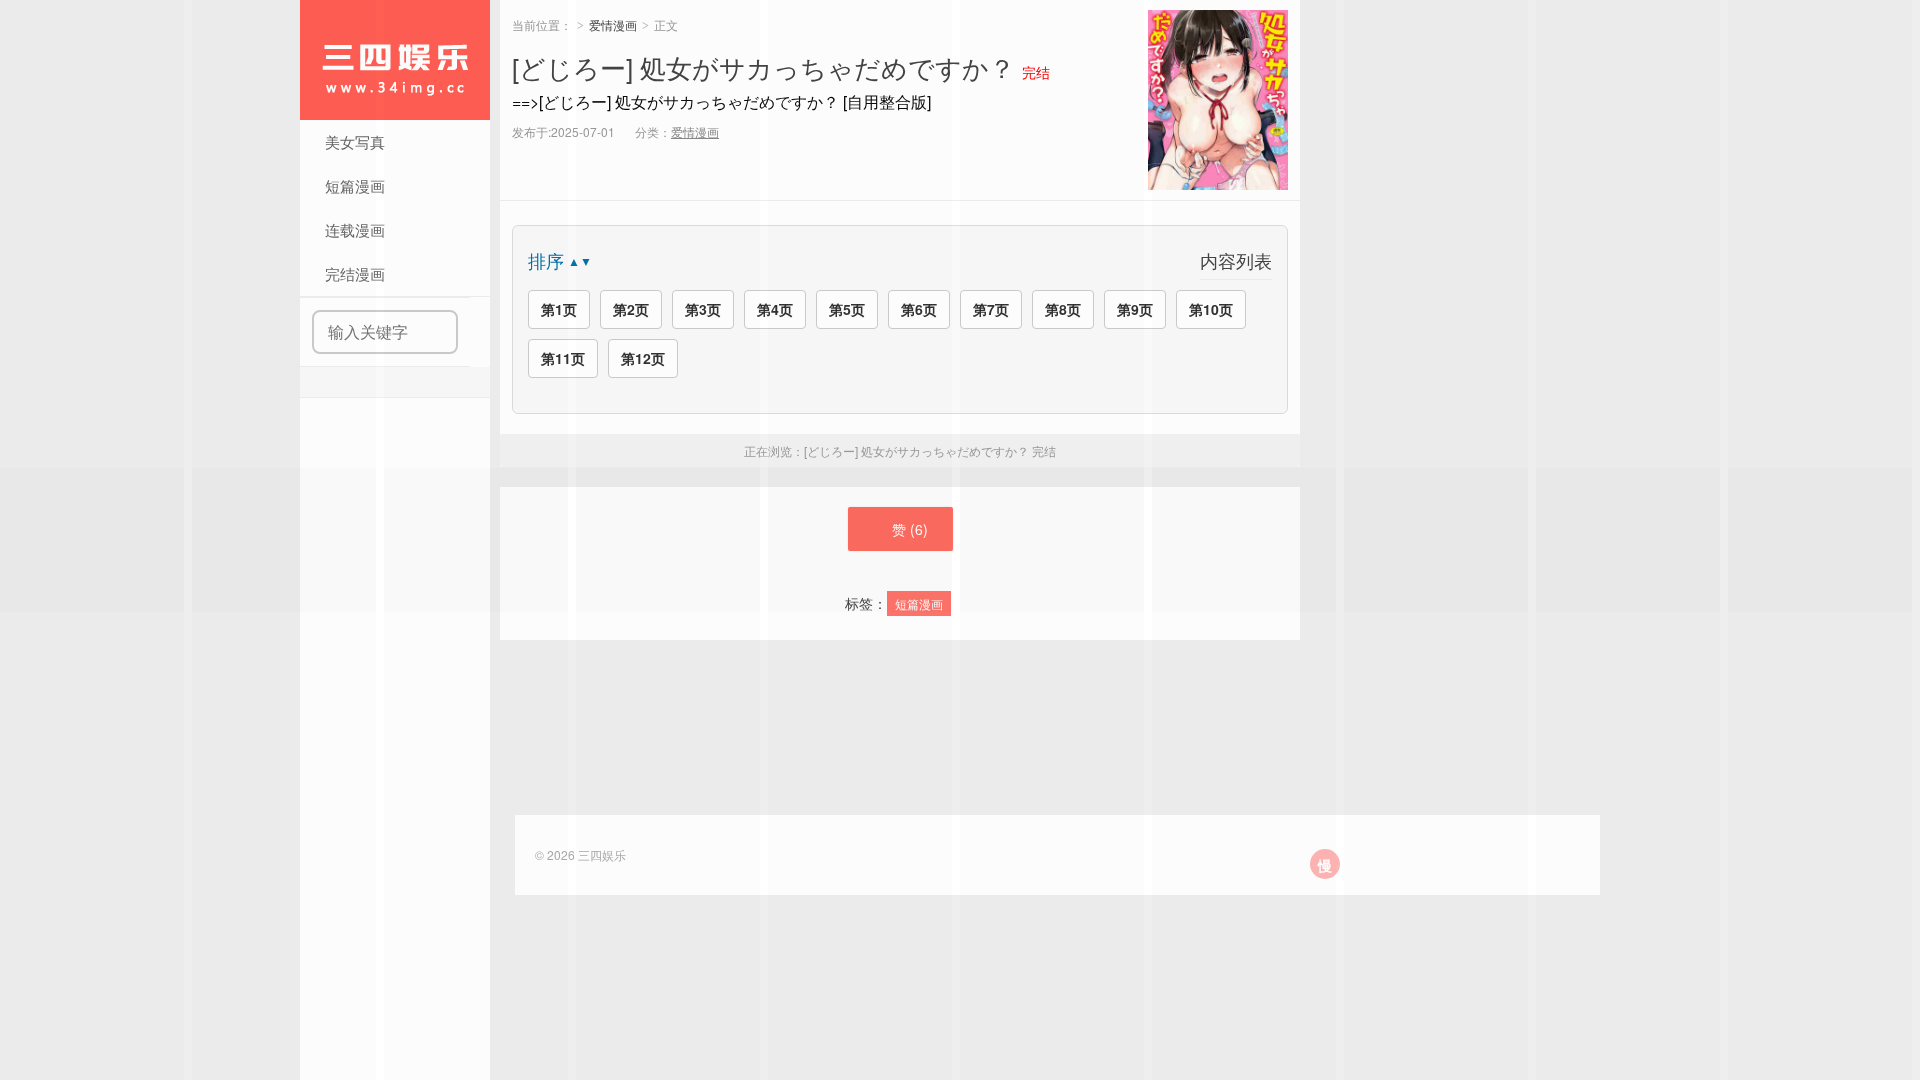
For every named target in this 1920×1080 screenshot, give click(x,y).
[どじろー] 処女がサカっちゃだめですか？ (763, 66)
